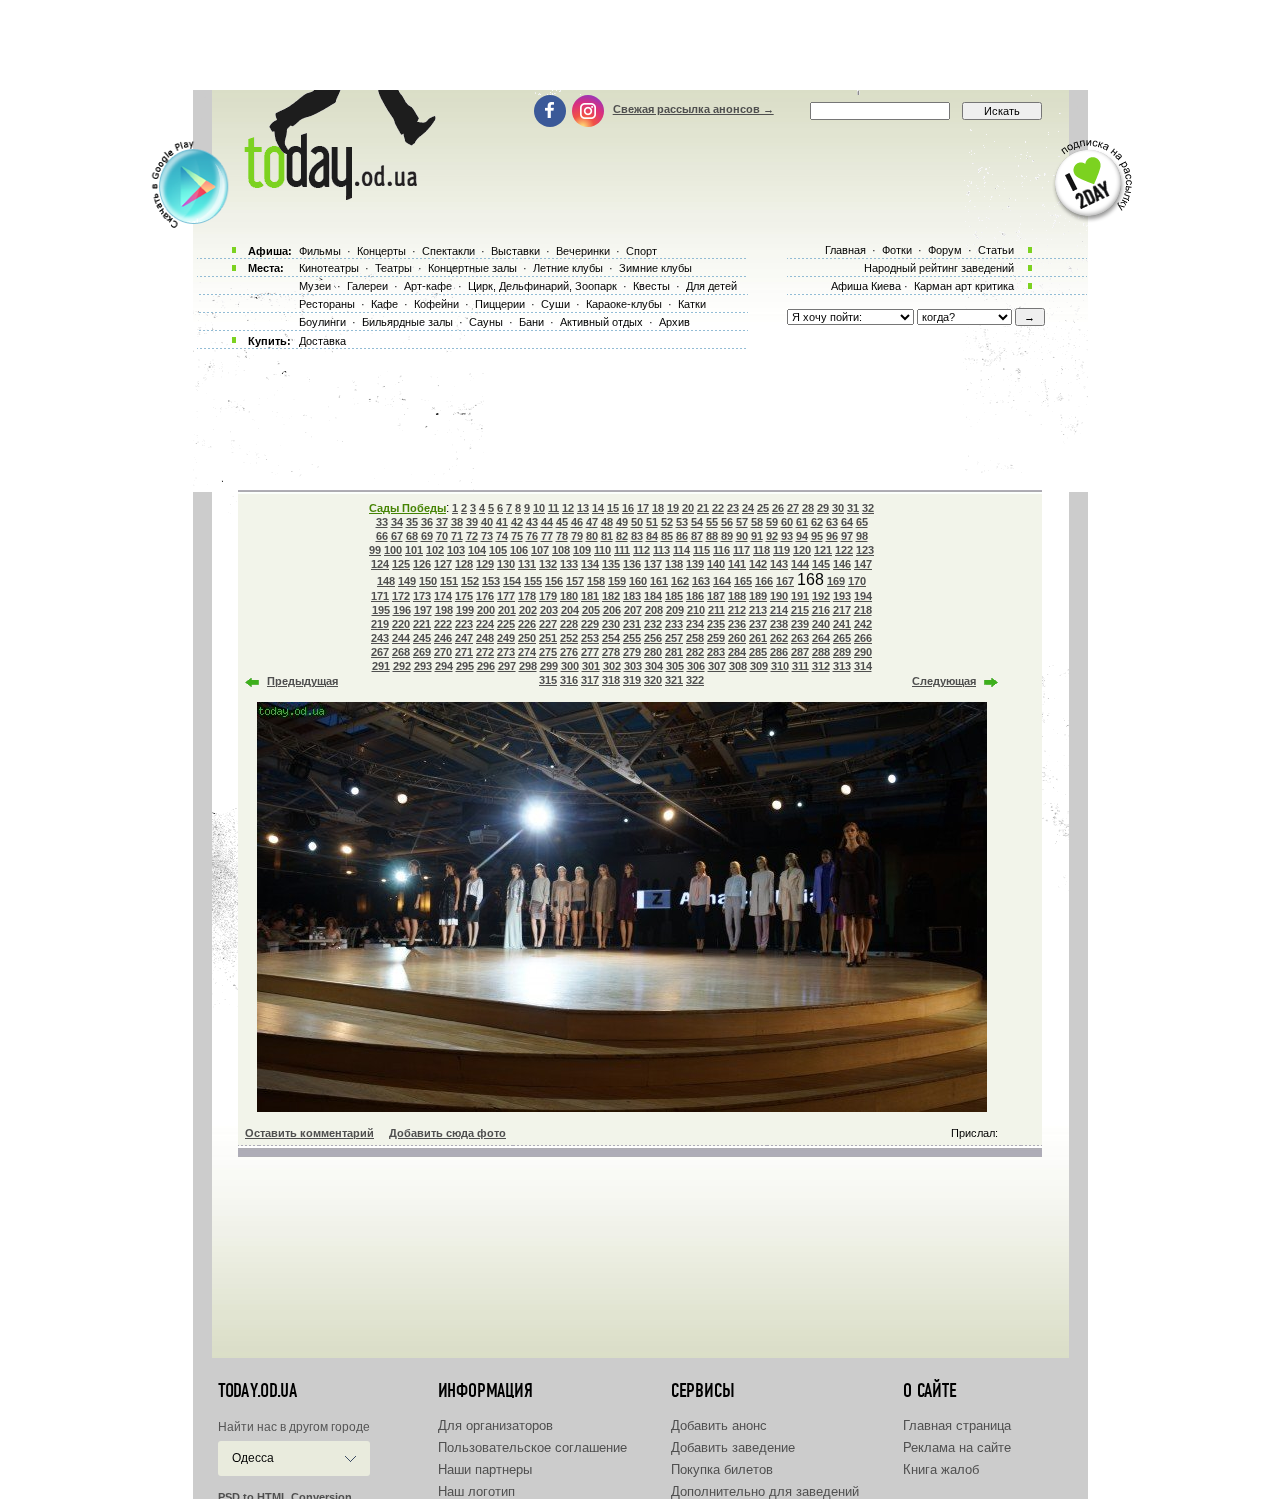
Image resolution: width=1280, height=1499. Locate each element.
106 (519, 550)
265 (842, 638)
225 (506, 624)
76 (532, 536)
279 (632, 652)
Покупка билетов (722, 1469)
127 (443, 564)
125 (401, 564)
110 (602, 550)
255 (632, 638)
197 (423, 610)
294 (444, 666)
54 (697, 522)
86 (682, 536)
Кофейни (436, 304)
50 (637, 522)
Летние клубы (568, 268)
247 (464, 638)
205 (591, 610)
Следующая (944, 681)
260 (737, 638)
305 (675, 666)
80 (592, 536)
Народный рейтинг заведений (939, 268)
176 (485, 596)
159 (617, 581)
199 (465, 610)
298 (528, 666)
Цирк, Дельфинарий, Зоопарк (542, 286)
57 (742, 522)
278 (611, 652)
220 (401, 624)
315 (548, 680)
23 (733, 508)
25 (763, 508)
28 (808, 508)
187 (716, 596)
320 (653, 680)
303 (633, 666)
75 (517, 536)
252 (569, 638)
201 (507, 610)
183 (632, 596)
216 (821, 610)
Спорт (641, 251)
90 (742, 536)
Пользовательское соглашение (532, 1447)
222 (443, 624)
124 (380, 564)
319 (632, 680)
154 (512, 581)
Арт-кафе (428, 286)
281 (674, 652)
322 (695, 680)
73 (487, 536)
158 (596, 581)
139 (695, 564)
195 (381, 610)
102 (435, 550)
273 (506, 652)
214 (779, 610)
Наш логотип (476, 1491)
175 (464, 596)
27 (793, 508)
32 (868, 508)
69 (427, 536)
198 (444, 610)
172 (401, 596)
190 (779, 596)
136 (632, 564)
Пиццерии (500, 304)
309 (759, 666)
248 (485, 638)
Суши (555, 304)
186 (695, 596)
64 (847, 522)
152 (470, 581)
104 (477, 550)
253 (590, 638)
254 (611, 638)
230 (611, 624)
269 (422, 652)
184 (653, 596)
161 (659, 581)
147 (863, 564)
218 (863, 610)
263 (800, 638)
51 (652, 522)
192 (821, 596)
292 (402, 666)
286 (779, 652)
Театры (393, 268)
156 (554, 581)
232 (653, 624)
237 (758, 624)
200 (486, 610)
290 (863, 652)
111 (622, 550)
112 (641, 550)
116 (721, 550)
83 (637, 536)
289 (842, 652)
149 (407, 581)
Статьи (996, 250)
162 (680, 581)
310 (780, 666)
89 (727, 536)
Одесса (253, 1458)
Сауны (486, 322)
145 (821, 564)
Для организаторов (495, 1425)
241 (842, 624)
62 (817, 522)
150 (428, 581)
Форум (945, 250)
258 (695, 638)
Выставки (515, 251)
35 (412, 522)
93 (787, 536)
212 (737, 610)
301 (591, 666)
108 (561, 550)
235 (716, 624)
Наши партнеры (485, 1469)
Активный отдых (601, 322)
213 (758, 610)
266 (863, 638)
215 (800, 610)
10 (539, 508)
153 (491, 581)
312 (821, 666)
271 (464, 652)
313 (842, 666)
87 (697, 536)
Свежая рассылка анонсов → (693, 109)
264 (821, 638)
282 (695, 652)
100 (393, 550)
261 (758, 638)
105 (498, 550)
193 (842, 596)
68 (412, 536)
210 (696, 610)
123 (865, 550)
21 (703, 508)
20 (688, 508)
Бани (531, 322)
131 (527, 564)
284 (737, 652)
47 (592, 522)
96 (832, 536)
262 (779, 638)
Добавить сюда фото (447, 1133)
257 (674, 638)
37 (442, 522)
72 (472, 536)
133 (569, 564)
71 (457, 536)
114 (681, 550)
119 (781, 550)
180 (569, 596)
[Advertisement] (640, 45)
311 (800, 666)
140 (716, 564)
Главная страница (957, 1425)
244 (401, 638)
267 (380, 652)
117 (741, 550)
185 (674, 596)
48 (607, 522)
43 (532, 522)
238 (779, 624)
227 (548, 624)
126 (422, 564)
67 (397, 536)
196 (402, 610)
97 (847, 536)
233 (674, 624)
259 (716, 638)
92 (772, 536)
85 (667, 536)
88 (712, 536)
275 (548, 652)
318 (611, 680)
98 (862, 536)
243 (380, 638)
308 (738, 666)
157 (575, 581)
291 (381, 666)
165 (743, 581)
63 (832, 522)
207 (633, 610)
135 (611, 564)
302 (612, 666)
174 (443, 596)
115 (701, 550)
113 (661, 550)
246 (443, 638)
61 (802, 522)
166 (764, 581)
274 (527, 652)
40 (487, 522)
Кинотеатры (329, 268)
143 (779, 564)
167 (785, 581)
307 (717, 666)
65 (862, 522)
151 (449, 581)
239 (800, 624)
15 (613, 508)
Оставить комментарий (309, 1133)
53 (682, 522)
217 (842, 610)
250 (527, 638)
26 (778, 508)
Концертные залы (472, 268)
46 (577, 522)
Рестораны (327, 304)
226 (527, 624)
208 (654, 610)
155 (533, 581)
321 (674, 680)
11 (553, 508)
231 (632, 624)
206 (612, 610)
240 (821, 624)
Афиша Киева (866, 286)
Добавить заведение (733, 1447)
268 (401, 652)
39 (472, 522)
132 (548, 564)
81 (607, 536)
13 (583, 508)
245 (422, 638)
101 (414, 550)
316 (569, 680)
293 (423, 666)
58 (757, 522)
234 (695, 624)
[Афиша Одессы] (336, 195)
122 (844, 550)
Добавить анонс (719, 1425)
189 (758, 596)
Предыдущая (302, 681)
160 (638, 581)
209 (675, 610)
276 (569, 652)
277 (590, 652)
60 (787, 522)
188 (737, 596)
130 (506, 564)
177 (506, 596)
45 (562, 522)
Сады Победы (407, 508)
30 (838, 508)
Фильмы (320, 251)
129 (485, 564)
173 (422, 596)
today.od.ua (257, 1391)
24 (748, 508)
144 (800, 564)
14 (598, 508)
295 (465, 666)
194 (863, 596)
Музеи (315, 286)
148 (386, 581)
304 (654, 666)
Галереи (367, 286)
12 (568, 508)
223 (464, 624)
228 (569, 624)
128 (464, 564)
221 (422, 624)
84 (652, 536)
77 (547, 536)
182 (611, 596)
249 (506, 638)
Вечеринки (583, 251)
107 (540, 550)
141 (737, 564)
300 (570, 666)
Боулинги (322, 322)
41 (502, 522)
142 (758, 564)
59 (772, 522)
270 (443, 652)
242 (863, 624)
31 (853, 508)
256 (653, 638)
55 (712, 522)
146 (842, 564)
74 (502, 536)
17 (643, 508)
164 (722, 581)
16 (628, 508)
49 (622, 522)
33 (382, 522)
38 (457, 522)
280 (653, 652)
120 (802, 550)
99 (375, 550)
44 (547, 522)
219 (380, 624)
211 (716, 610)
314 (863, 666)
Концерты (381, 251)
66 (382, 536)
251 (548, 638)
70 (442, 536)
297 (507, 666)
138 (674, 564)
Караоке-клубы (624, 304)
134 (590, 564)
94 (802, 536)
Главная (845, 250)
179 (548, 596)
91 (757, 536)
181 (590, 596)
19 (673, 508)
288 (821, 652)
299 (549, 666)
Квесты (651, 286)
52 (667, 522)
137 (653, 564)
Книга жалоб (941, 1469)
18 (658, 508)
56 (727, 522)
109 (582, 550)
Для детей (711, 286)
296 (486, 666)
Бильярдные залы (407, 322)
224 (485, 624)
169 (836, 581)
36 (427, 522)
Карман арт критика (964, 286)
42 (517, 522)
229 (590, 624)
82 (622, 536)
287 (800, 652)
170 (857, 581)
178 (527, 596)
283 (716, 652)
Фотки (897, 250)
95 (817, 536)
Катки (692, 304)
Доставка (322, 341)
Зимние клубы (655, 268)
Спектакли (448, 251)
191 (800, 596)
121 (823, 550)
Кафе (384, 304)
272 (485, 652)
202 (528, 610)
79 (577, 536)
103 (456, 550)
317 (590, 680)
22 (718, 508)
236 (737, 624)
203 (549, 610)
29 (823, 508)
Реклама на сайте (957, 1447)
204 (570, 610)
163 (701, 581)
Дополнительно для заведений (765, 1491)
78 (562, 536)
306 (696, 666)
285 (758, 652)
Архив (674, 322)
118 (761, 550)
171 (380, 596)
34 (397, 522)
